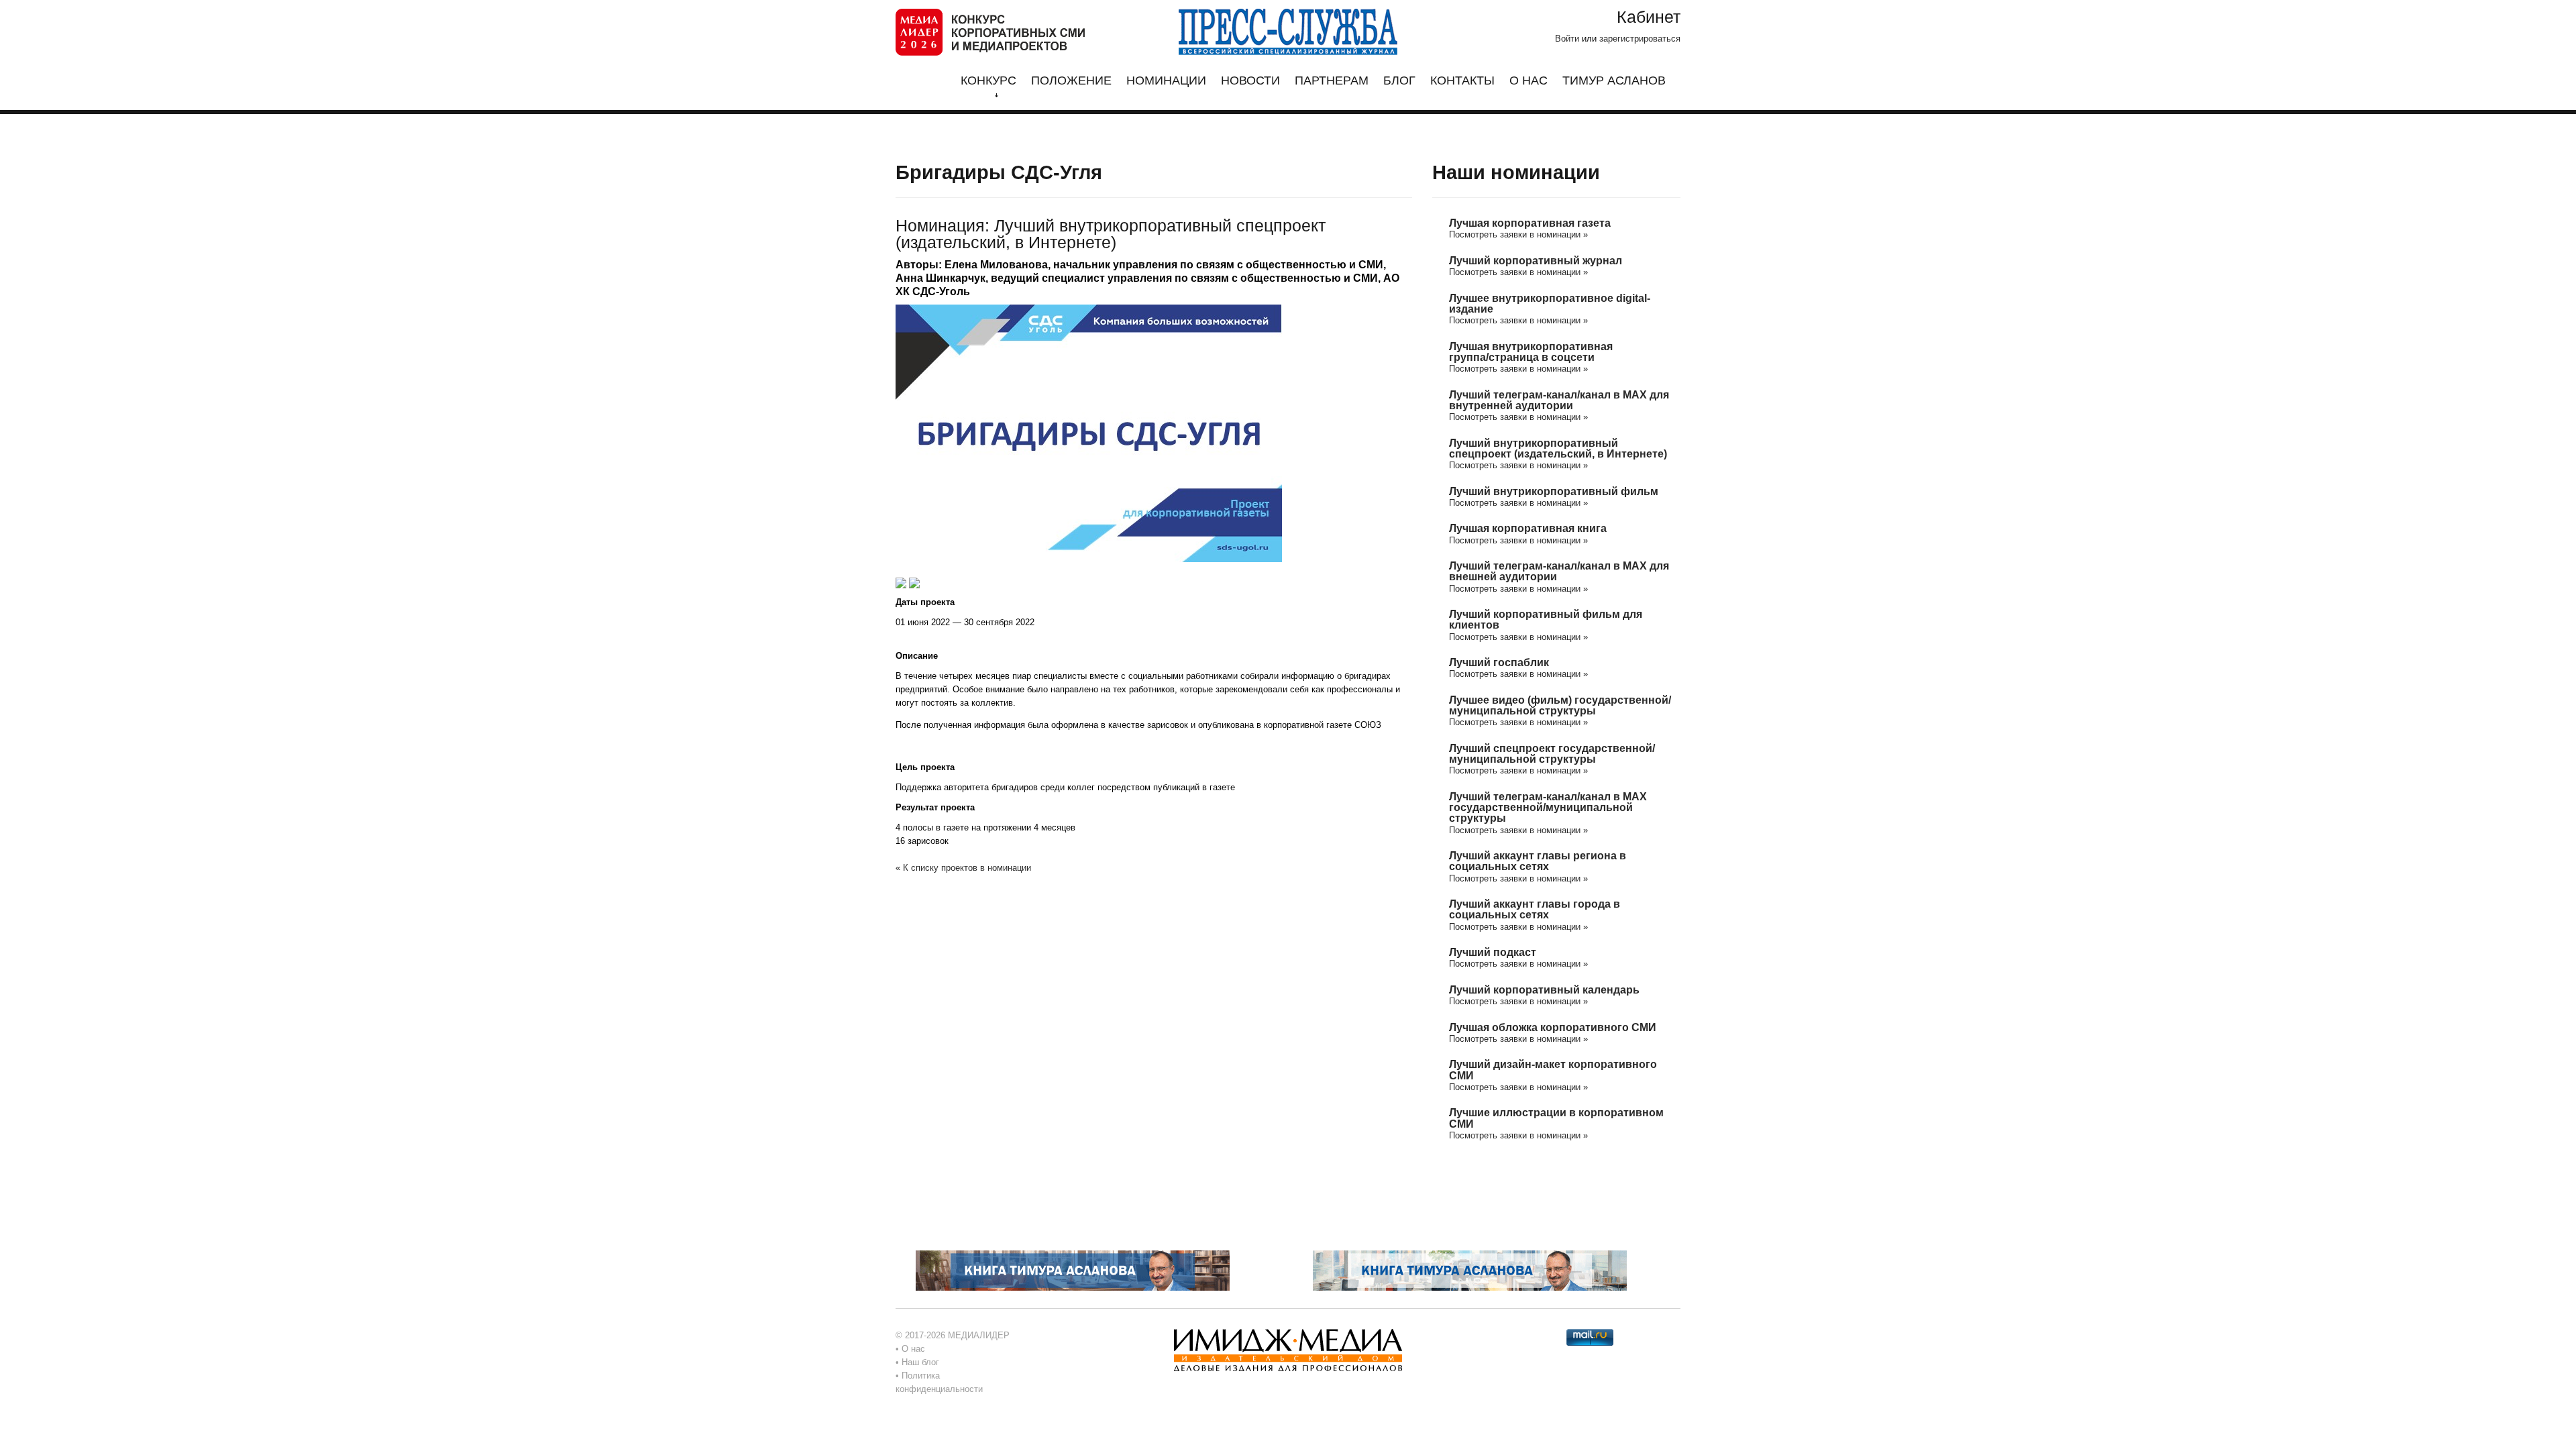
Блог (1399, 81)
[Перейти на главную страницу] (990, 31)
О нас (1528, 81)
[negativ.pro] (1073, 1270)
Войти (1567, 39)
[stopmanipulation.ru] (1470, 1270)
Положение (1071, 81)
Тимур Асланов (1614, 81)
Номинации (1166, 81)
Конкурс (988, 81)
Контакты (1462, 81)
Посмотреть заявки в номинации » (1518, 234)
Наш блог (920, 1362)
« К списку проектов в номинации (963, 868)
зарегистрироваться (1640, 39)
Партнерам (1332, 81)
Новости (1250, 81)
